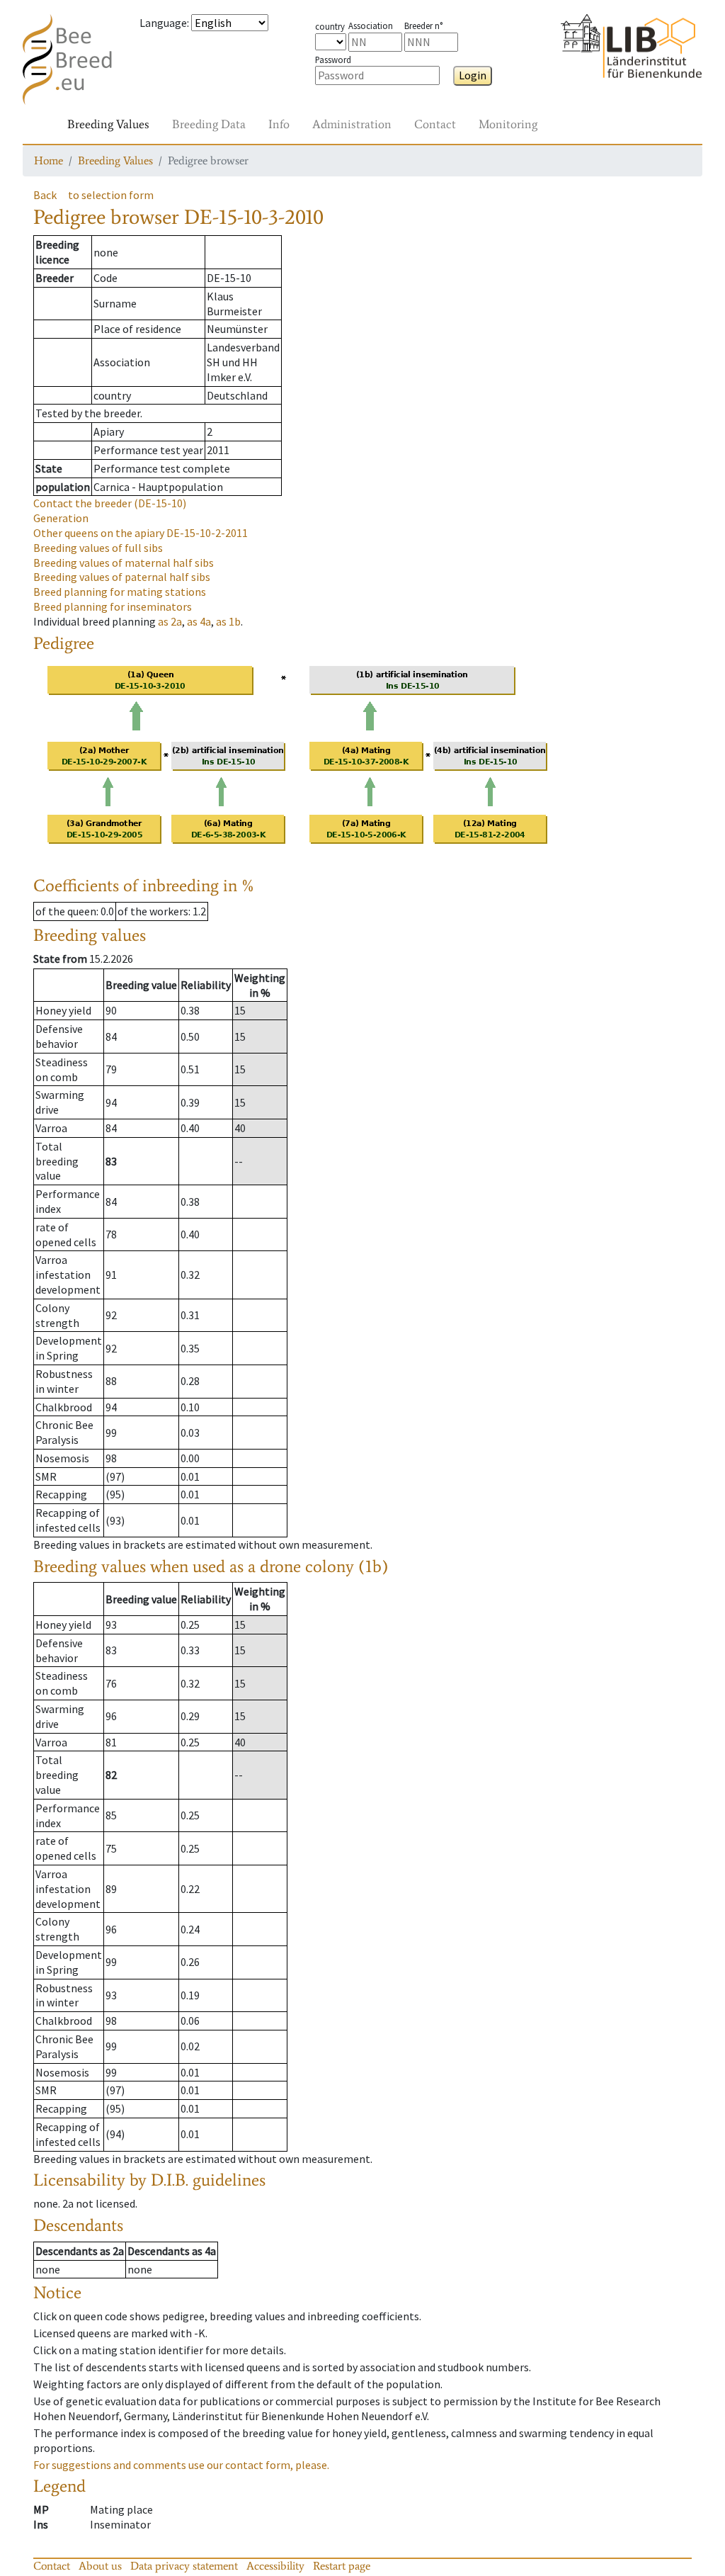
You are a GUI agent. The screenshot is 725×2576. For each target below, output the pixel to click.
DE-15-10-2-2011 (141, 533)
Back (45, 195)
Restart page (342, 2566)
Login (473, 75)
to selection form (111, 195)
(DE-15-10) (110, 503)
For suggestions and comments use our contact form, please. (181, 2465)
